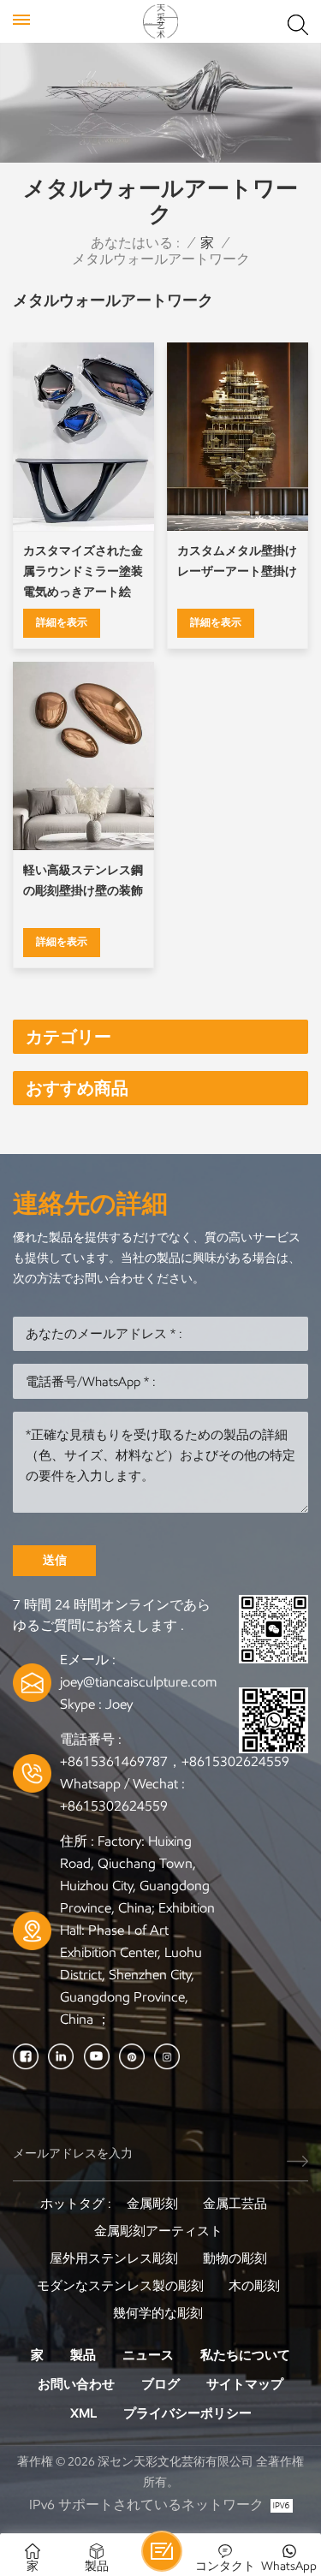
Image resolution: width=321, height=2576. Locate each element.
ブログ (160, 2384)
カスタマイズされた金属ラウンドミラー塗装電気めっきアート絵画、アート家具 (83, 573)
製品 (83, 2355)
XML (83, 2413)
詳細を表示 (62, 622)
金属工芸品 (235, 2204)
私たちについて (245, 2355)
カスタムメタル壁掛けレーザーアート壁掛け (237, 561)
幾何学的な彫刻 (158, 2313)
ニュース (148, 2355)
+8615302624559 (114, 1806)
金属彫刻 (152, 2204)
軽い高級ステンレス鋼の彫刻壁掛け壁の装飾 (83, 880)
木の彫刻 (254, 2286)
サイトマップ (245, 2384)
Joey (119, 1704)
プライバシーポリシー (187, 2413)
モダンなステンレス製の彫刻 (120, 2286)
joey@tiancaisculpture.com (138, 1682)
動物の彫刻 (235, 2258)
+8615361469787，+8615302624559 (175, 1761)
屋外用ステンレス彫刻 (114, 2258)
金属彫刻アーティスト (158, 2231)
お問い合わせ (76, 2384)
